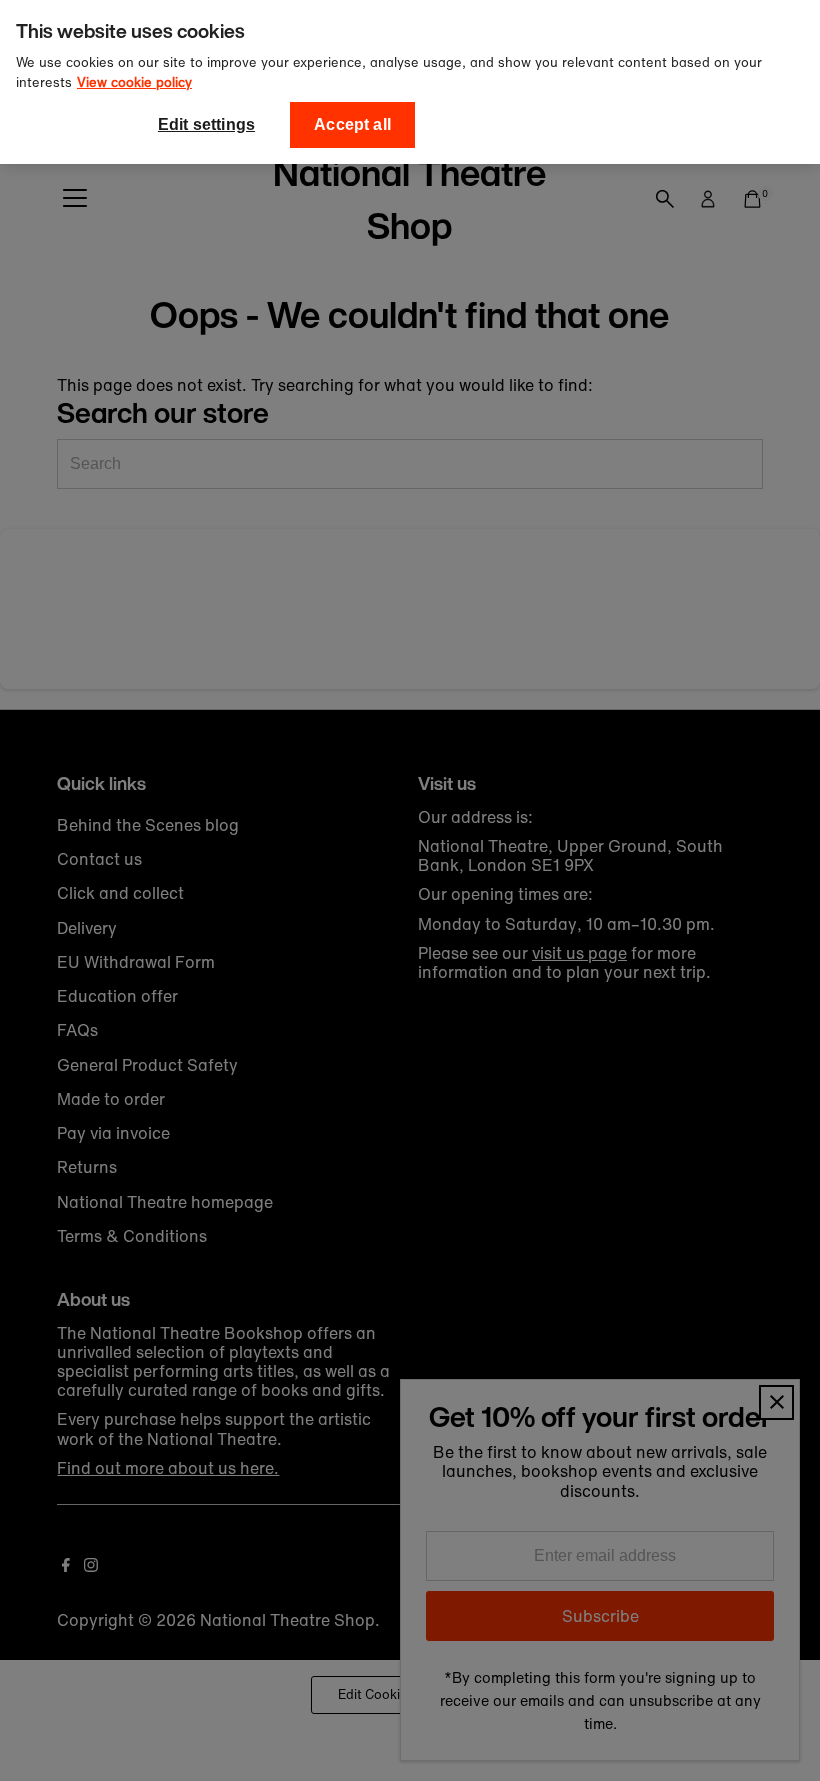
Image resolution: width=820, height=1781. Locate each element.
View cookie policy (134, 82)
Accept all (352, 124)
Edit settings (206, 124)
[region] (410, 82)
